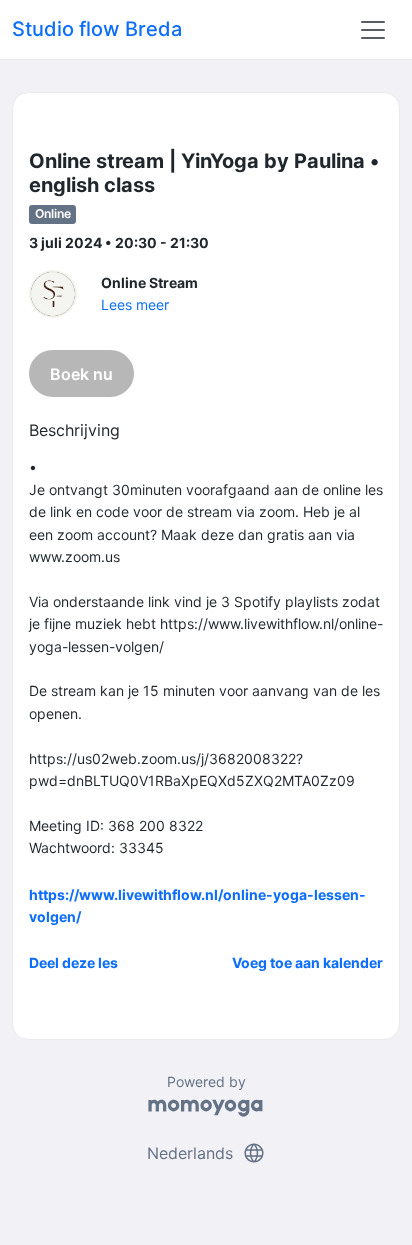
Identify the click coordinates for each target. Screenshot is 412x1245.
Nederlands (206, 1153)
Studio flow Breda (97, 29)
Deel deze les (73, 962)
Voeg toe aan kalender (307, 962)
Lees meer (135, 304)
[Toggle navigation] (373, 30)
